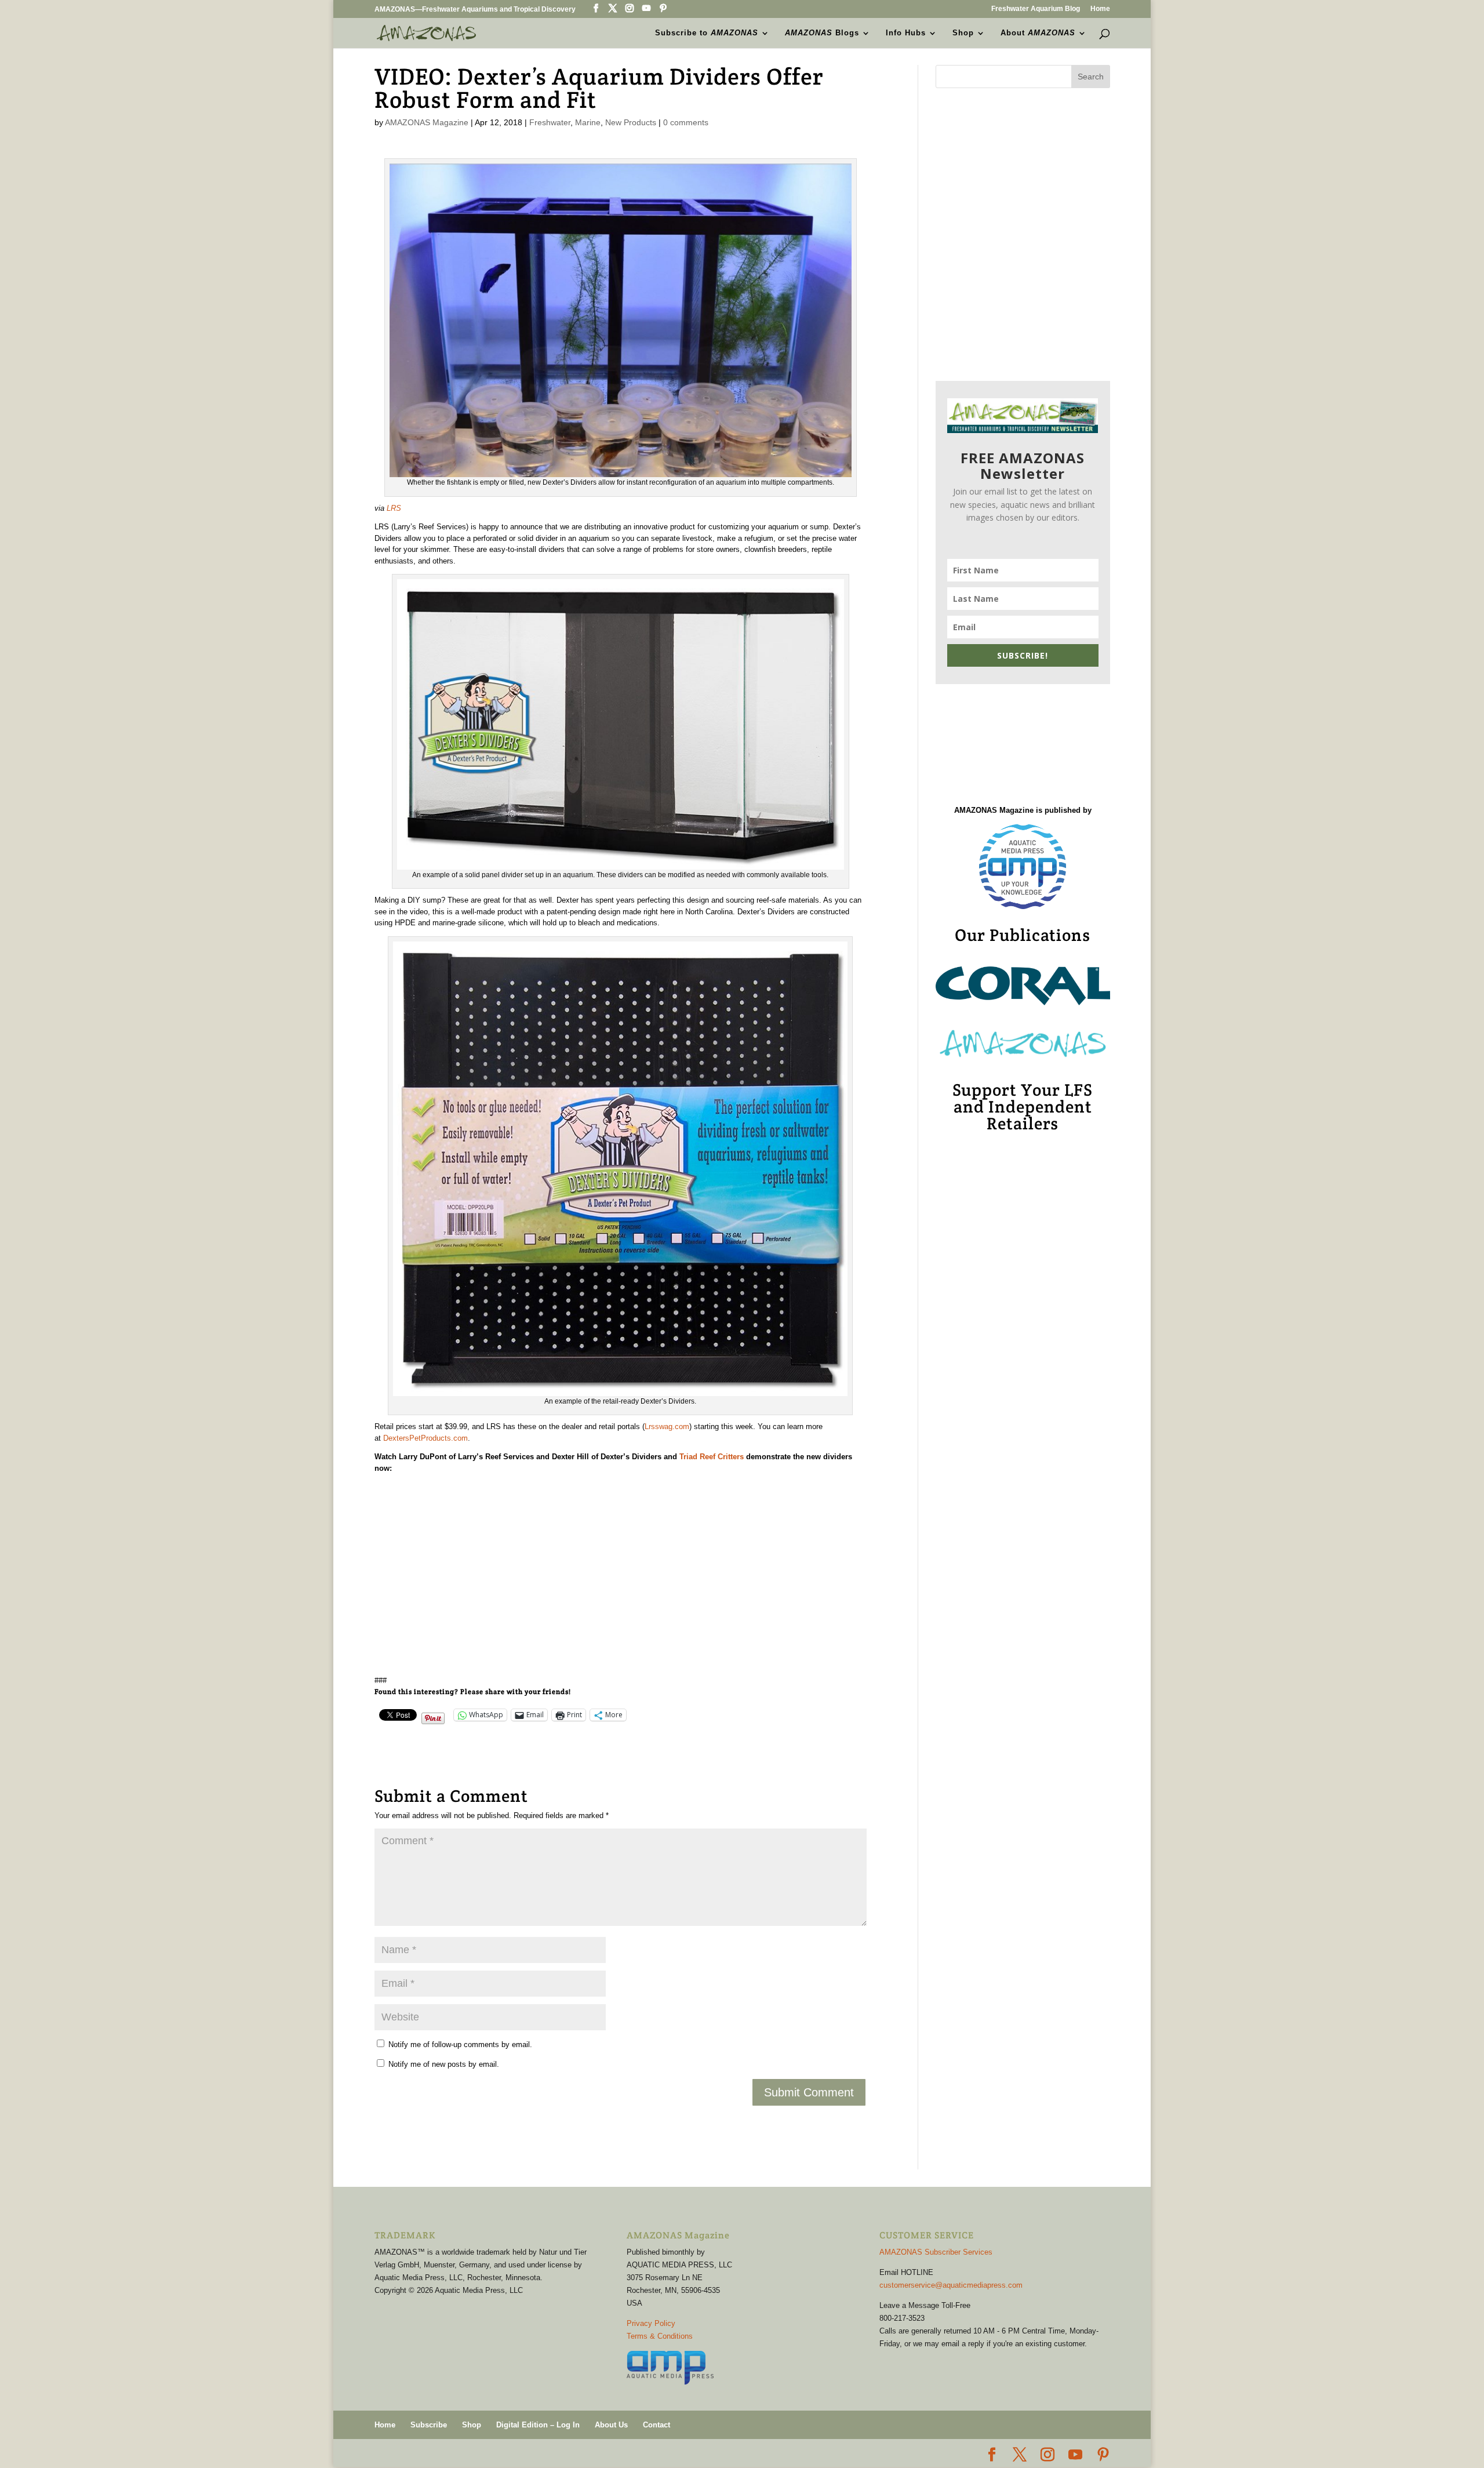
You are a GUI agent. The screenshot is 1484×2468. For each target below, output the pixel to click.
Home (1100, 9)
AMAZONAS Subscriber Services (936, 2252)
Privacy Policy (651, 2323)
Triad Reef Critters (712, 1457)
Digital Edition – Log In (538, 2425)
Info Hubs (906, 33)
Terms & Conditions (660, 2336)
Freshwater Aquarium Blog (1036, 9)
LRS (394, 508)
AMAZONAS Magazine (427, 122)
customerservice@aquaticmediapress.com (951, 2285)
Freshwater (550, 122)
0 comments (686, 122)
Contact (656, 2425)
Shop (963, 33)
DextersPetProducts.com (425, 1438)
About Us (611, 2425)
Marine (588, 122)
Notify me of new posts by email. (444, 2064)
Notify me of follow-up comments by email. (460, 2044)
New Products (631, 122)
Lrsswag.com (667, 1426)
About (1038, 33)
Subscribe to (707, 33)
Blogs (822, 33)
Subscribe (429, 2425)
